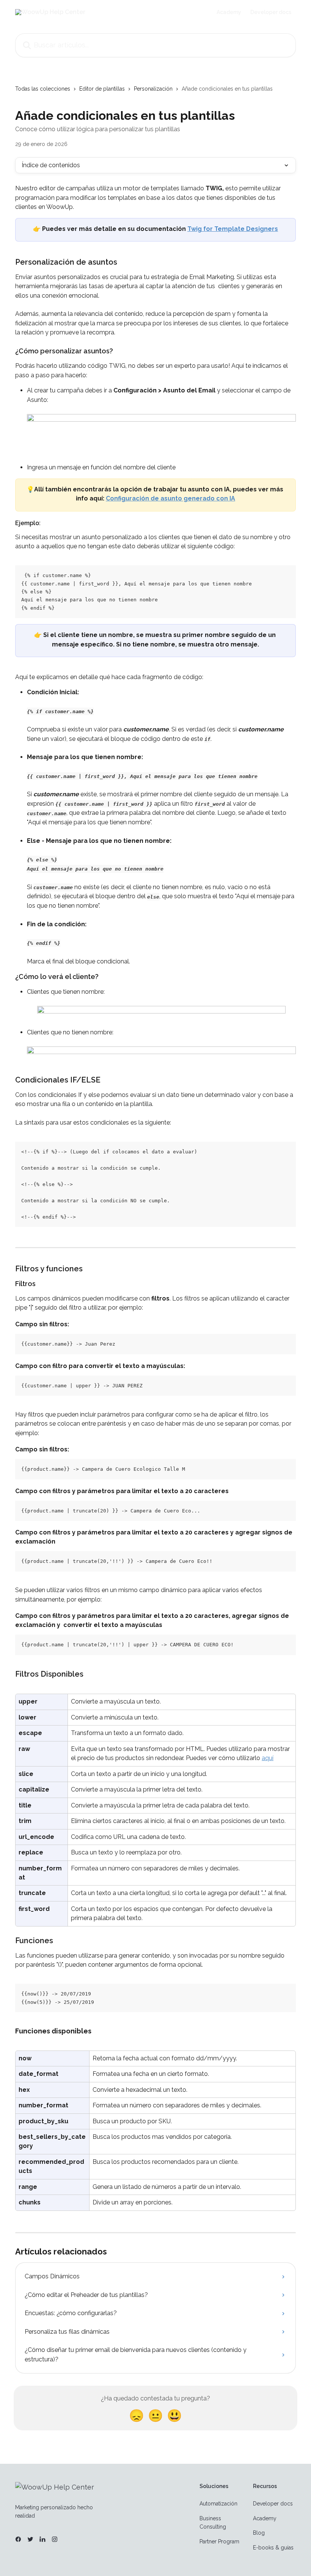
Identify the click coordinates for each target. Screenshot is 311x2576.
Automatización (218, 2504)
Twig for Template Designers (233, 229)
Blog (259, 2533)
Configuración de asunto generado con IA (170, 498)
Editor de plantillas (102, 89)
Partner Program (219, 2541)
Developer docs (271, 12)
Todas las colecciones (43, 89)
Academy (229, 12)
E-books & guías (273, 2548)
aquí (268, 1758)
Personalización (153, 89)
